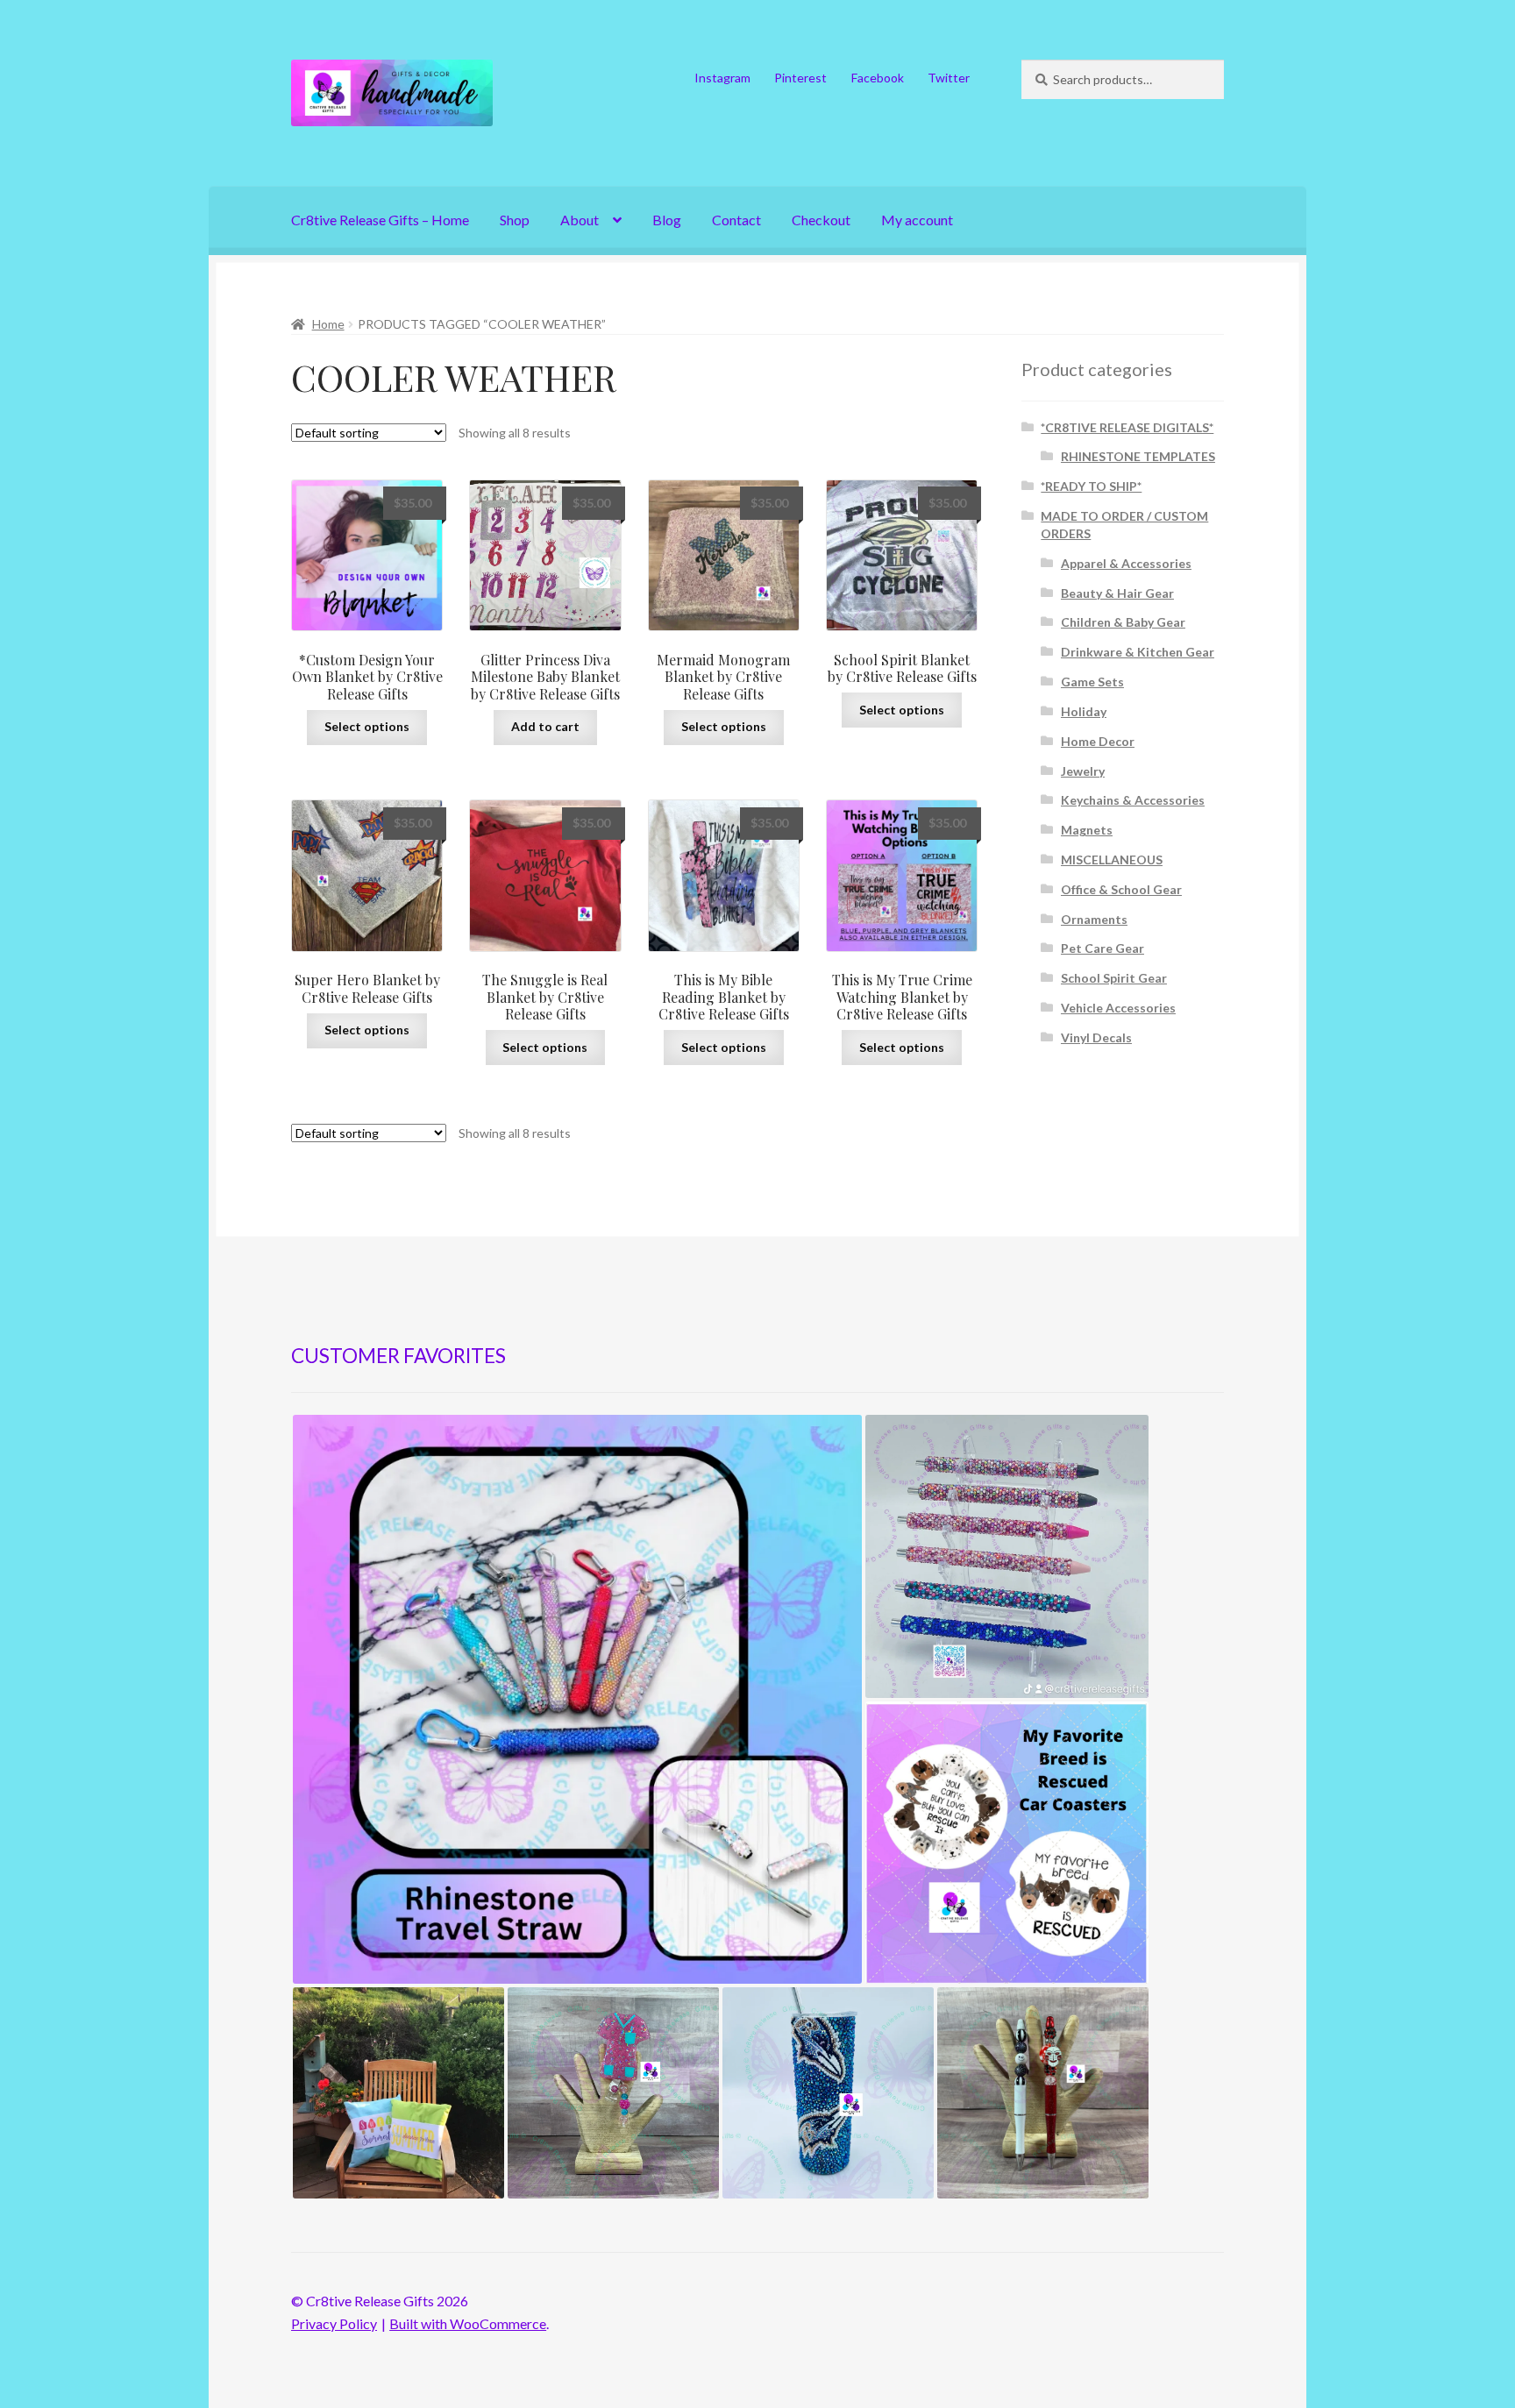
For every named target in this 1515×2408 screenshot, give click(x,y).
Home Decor (1098, 741)
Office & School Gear (1121, 889)
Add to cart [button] (545, 726)
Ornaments (1094, 919)
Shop (515, 220)
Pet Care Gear (1102, 948)
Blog (667, 220)
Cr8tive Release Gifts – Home (380, 220)
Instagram (722, 78)
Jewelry (1083, 771)
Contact (736, 220)
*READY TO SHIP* (1091, 486)
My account (917, 220)
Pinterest (800, 78)
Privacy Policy (334, 2323)
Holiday (1084, 711)
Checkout (821, 220)
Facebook (878, 78)
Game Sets (1092, 682)
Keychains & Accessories (1133, 800)
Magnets (1087, 830)
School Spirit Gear (1114, 978)
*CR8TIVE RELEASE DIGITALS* (1127, 427)
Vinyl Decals (1096, 1037)
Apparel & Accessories (1126, 563)
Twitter (949, 78)
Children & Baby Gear (1123, 622)
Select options (367, 726)
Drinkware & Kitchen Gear (1138, 652)
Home (328, 324)
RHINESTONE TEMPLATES (1138, 456)
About (580, 220)
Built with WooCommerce (468, 2323)
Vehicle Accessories (1118, 1008)
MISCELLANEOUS (1112, 859)
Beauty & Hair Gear (1117, 593)
